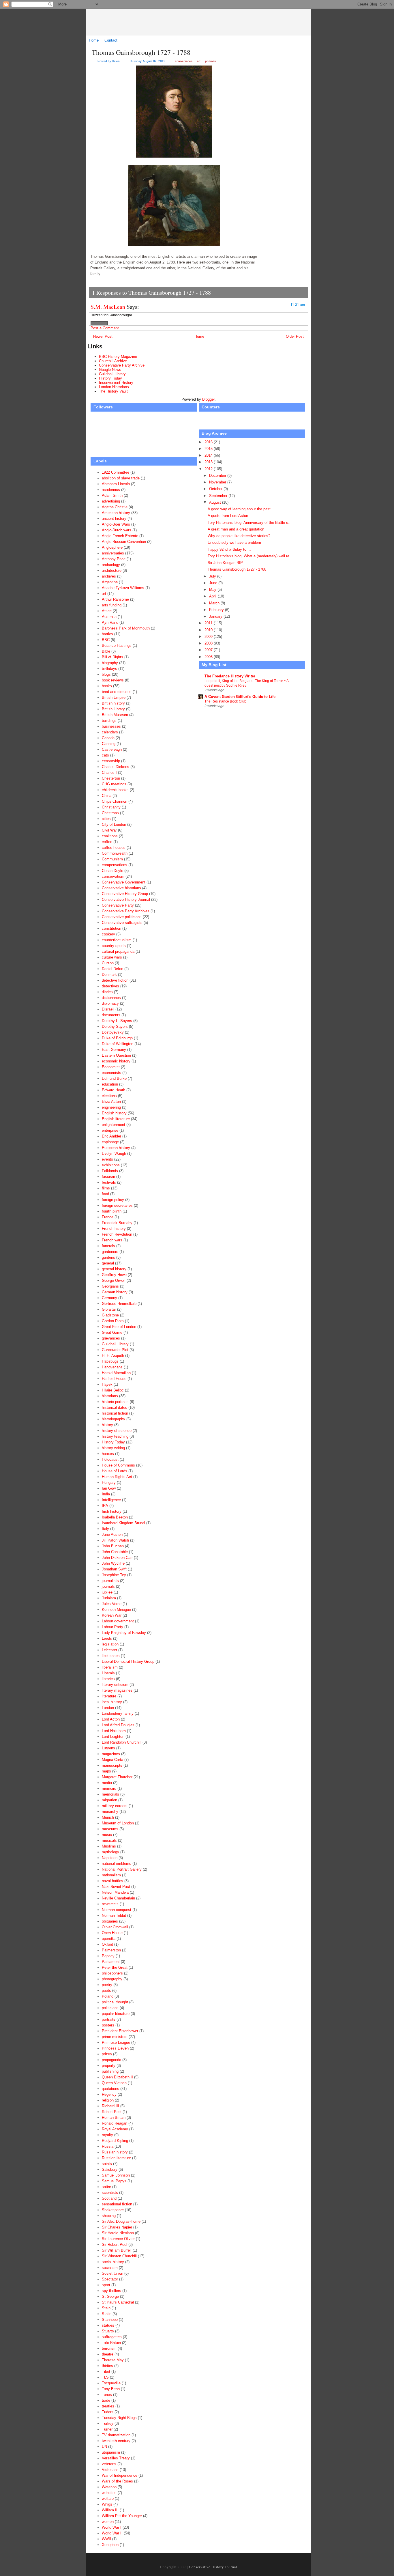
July (213, 576)
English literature (116, 1119)
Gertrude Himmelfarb (119, 1304)
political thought (115, 2002)
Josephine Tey (114, 1575)
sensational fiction (117, 2204)
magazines (111, 1754)
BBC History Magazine (118, 357)
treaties (108, 2406)
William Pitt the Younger (122, 2516)
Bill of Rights (112, 657)
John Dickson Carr (117, 1558)
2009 (209, 637)
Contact (111, 40)
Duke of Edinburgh (117, 1038)
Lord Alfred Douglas (118, 1725)
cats (105, 755)
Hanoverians (112, 1367)
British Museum (115, 715)
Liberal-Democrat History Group (128, 1661)
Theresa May (113, 2360)
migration (109, 1800)
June (214, 583)
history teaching (115, 1436)
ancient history (114, 519)
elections (109, 1096)
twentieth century (116, 2441)
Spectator (110, 2279)
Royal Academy (115, 2129)
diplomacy (110, 1003)
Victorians (110, 2470)
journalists (110, 1581)
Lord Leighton (113, 1737)
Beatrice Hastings (117, 646)
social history (113, 2262)
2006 (209, 657)
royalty (107, 2135)
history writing (113, 1448)
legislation (110, 1644)
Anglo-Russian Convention (124, 542)
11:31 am (298, 305)
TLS (105, 2377)
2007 (209, 650)
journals (108, 1586)
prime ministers (115, 2037)
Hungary (109, 1483)
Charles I (109, 773)
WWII (106, 2539)
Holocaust (110, 1459)
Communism (112, 859)
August (216, 502)
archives (109, 576)
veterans (109, 2464)
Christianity (111, 807)
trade (106, 2400)
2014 (209, 455)
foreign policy (113, 1200)
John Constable (115, 1552)
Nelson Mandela (115, 1892)
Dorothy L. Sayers (117, 1021)
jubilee (107, 1592)
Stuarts (108, 2331)
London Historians (114, 387)
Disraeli (108, 1009)
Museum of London (118, 1823)
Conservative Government (124, 882)
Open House (112, 1933)
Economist (111, 1067)
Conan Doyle (112, 871)
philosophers (112, 1973)
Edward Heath (113, 1090)
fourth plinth (112, 1211)
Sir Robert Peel (115, 2245)
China (107, 796)
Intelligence (111, 1500)
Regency (109, 2094)
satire (106, 2187)
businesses (111, 726)
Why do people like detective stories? (239, 536)
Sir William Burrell (117, 2250)
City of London (114, 824)
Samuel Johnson (116, 2175)
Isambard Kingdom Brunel (123, 1523)
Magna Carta (112, 1760)
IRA (105, 1506)
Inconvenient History (116, 383)
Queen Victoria (114, 2083)
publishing (110, 2071)
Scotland (109, 2198)
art (199, 61)
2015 (209, 449)
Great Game (112, 1332)
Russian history (115, 2152)
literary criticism (115, 1685)
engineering (111, 1107)
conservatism (113, 876)
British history (113, 703)
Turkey (108, 2423)
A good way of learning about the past (239, 509)
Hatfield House (114, 1379)
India (106, 1494)
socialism (110, 2268)
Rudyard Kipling (115, 2141)
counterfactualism (117, 940)
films (106, 1188)
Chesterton (111, 778)
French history (114, 1229)
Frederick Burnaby (117, 1223)
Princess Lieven (115, 2048)
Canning (109, 744)
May (213, 590)
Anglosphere (112, 547)
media (107, 1783)
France (108, 1217)
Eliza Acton (111, 1102)
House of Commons (118, 1465)
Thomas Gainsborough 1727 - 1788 (141, 52)
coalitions (110, 836)
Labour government (118, 1621)
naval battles (112, 1881)
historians (110, 1396)
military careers (115, 1806)
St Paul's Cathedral (118, 2302)
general (108, 1263)
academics (111, 490)
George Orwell (114, 1280)
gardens (108, 1257)
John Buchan (113, 1546)
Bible (106, 651)
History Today (110, 378)
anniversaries (184, 61)
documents (111, 1015)
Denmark (109, 975)
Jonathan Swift (114, 1569)
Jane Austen (112, 1534)
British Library (113, 709)
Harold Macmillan (116, 1373)
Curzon (108, 963)
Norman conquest (117, 1910)
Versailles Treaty (116, 2458)
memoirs (109, 1788)
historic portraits (115, 1402)
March (215, 603)
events (107, 1159)
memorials (110, 1794)
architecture (112, 570)
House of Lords (115, 1471)
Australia (109, 617)
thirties (107, 2366)
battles (107, 634)
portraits (210, 61)
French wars (112, 1240)
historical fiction (115, 1413)
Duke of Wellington (118, 1044)
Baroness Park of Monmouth (126, 628)
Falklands (110, 1171)
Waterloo (109, 2487)
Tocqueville (111, 2383)
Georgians (110, 1286)
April (213, 596)
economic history (116, 1061)
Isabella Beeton (115, 1517)
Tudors (108, 2412)
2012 (209, 469)
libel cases (111, 1656)
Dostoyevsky (113, 1032)
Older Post (295, 336)
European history (116, 1148)
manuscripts (112, 1765)
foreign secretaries (117, 1205)
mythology (110, 1852)
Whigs (107, 2504)
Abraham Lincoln (116, 484)
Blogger (208, 399)
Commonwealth (115, 853)
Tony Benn (111, 2389)
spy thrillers (111, 2291)
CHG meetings (114, 784)
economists (111, 1073)
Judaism (109, 1598)
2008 (209, 643)
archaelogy (111, 565)
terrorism (109, 2348)
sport (106, 2285)
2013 (209, 462)
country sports (114, 946)
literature (109, 1696)
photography (112, 1979)
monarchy (110, 1812)
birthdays (109, 669)
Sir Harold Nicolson (118, 2233)
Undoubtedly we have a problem (234, 542)
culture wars (112, 957)
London (108, 1708)
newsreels (110, 1904)
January (216, 616)
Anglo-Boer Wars (116, 524)
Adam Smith (112, 495)
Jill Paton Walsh (115, 1540)
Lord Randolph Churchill (122, 1742)
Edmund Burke (114, 1078)
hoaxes (108, 1454)
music (107, 1835)
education (110, 1084)
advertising (111, 501)
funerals (108, 1246)
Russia (108, 2146)
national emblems (117, 1864)
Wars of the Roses (117, 2481)
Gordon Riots (113, 1321)
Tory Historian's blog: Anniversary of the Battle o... (250, 523)
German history (115, 1292)
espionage (110, 1142)
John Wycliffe (113, 1563)
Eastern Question (116, 1055)
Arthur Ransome (115, 599)
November (218, 482)
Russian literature (116, 2158)
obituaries (110, 1921)
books (107, 686)
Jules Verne (112, 1604)
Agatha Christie (115, 507)
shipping (109, 2216)
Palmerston (111, 1950)
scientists (110, 2193)
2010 (209, 630)
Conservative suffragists (122, 923)
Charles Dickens (116, 767)
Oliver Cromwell (115, 1927)
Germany (109, 1298)
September (219, 496)
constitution (111, 928)
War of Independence (120, 2475)
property (109, 2066)
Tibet (106, 2372)
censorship (111, 761)
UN (104, 2447)
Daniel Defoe (112, 969)
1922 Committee (116, 472)
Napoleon (110, 1858)
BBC (106, 640)
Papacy (108, 1956)
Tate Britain (111, 2343)
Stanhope (110, 2320)
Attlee (107, 611)
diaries (107, 992)
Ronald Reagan (115, 2123)
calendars (110, 732)
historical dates (115, 1407)
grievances (111, 1338)
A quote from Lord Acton (228, 516)
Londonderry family (118, 1713)
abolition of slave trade (121, 478)
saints (107, 2164)
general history (114, 1269)
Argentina (110, 582)
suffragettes (112, 2337)
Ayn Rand (110, 622)
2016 (209, 442)
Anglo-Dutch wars (117, 530)
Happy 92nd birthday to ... (229, 549)
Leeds (107, 1638)
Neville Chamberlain (118, 1898)
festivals (109, 1182)
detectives (110, 986)
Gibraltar (109, 1309)
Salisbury (110, 2169)
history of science (117, 1431)
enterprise (110, 1130)
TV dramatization (116, 2435)
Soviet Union (112, 2273)
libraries (108, 1679)
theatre (108, 2354)
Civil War (109, 830)
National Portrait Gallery (122, 1869)
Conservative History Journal (203, 22)
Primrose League (116, 2042)
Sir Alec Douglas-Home (121, 2221)
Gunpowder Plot (115, 1350)
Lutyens (108, 1748)
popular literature (116, 2014)
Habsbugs (110, 1361)
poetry (107, 1985)
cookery (108, 934)
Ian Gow (109, 1488)
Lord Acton (111, 1719)
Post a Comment (105, 328)
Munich (108, 1817)
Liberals (108, 1673)
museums (110, 1829)
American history (116, 513)
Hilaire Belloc (113, 1390)
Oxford (107, 1944)
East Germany (114, 1050)
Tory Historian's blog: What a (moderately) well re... (250, 556)
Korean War (112, 1615)
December (218, 476)
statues (108, 2325)
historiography (113, 1419)
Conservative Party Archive (122, 365)
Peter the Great (115, 1967)
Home (94, 40)
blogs (106, 674)
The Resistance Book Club (225, 701)
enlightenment (113, 1125)
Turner (107, 2429)
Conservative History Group (125, 894)
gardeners (110, 1252)
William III (110, 2510)
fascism (108, 1177)
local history (112, 1702)
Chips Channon (115, 801)
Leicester (109, 1650)
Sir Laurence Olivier (118, 2239)
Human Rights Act (117, 1477)
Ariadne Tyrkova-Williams (123, 588)
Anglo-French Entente (120, 536)
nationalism (111, 1875)
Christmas (110, 813)
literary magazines (117, 1690)
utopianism (111, 2452)
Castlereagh (112, 749)
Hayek (107, 1384)
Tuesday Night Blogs (119, 2418)
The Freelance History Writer (230, 676)
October (216, 489)
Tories (107, 2395)
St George (110, 2296)
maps (106, 1771)
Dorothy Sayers (115, 1027)
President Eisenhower (120, 2031)
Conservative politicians (122, 917)
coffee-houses (114, 848)
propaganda (111, 2060)
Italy (105, 1529)
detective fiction (115, 980)
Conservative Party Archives (126, 911)
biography (110, 663)
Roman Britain (114, 2118)
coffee (107, 842)
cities (106, 819)
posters (108, 2025)
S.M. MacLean (108, 307)
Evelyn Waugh (114, 1153)
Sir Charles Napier (117, 2227)
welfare (108, 2499)
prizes (107, 2054)
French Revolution (117, 1234)
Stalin (107, 2314)
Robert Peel (112, 2112)
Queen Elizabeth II (117, 2077)
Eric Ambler (111, 1136)
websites (109, 2493)
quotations (110, 2089)
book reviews (113, 680)
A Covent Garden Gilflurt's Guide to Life (240, 697)
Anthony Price (114, 559)
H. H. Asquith (113, 1356)
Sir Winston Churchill (119, 2256)
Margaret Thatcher (117, 1777)
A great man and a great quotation (236, 529)
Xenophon (110, 2545)
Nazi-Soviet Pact (116, 1887)
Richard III (110, 2106)
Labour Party (112, 1627)
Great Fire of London (119, 1327)
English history (114, 1113)
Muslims (109, 1846)
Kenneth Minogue (116, 1610)
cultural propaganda (118, 951)
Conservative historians (121, 888)
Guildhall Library (112, 374)
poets (106, 1991)
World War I (112, 2527)
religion (108, 2100)
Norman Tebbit (114, 1915)
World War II (112, 2533)
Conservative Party (118, 905)
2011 (209, 623)
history (107, 1425)
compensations (115, 865)
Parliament (111, 1962)
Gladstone (110, 1315)
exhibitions (111, 1165)
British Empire (114, 697)
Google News (110, 370)
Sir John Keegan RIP (225, 563)
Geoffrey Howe (114, 1275)
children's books (115, 790)
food (105, 1194)
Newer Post (103, 336)
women (108, 2522)
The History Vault (113, 391)
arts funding (112, 605)
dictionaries (111, 998)
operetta (109, 1939)
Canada (108, 738)
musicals (109, 1840)
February (217, 610)
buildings (109, 721)
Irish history (112, 1511)
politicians (110, 2008)
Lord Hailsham (114, 1731)
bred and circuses (117, 692)
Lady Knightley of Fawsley (124, 1633)
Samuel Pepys (114, 2181)
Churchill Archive (113, 361)
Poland (108, 1996)
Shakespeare (113, 2210)
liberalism (110, 1667)
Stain (106, 2308)
